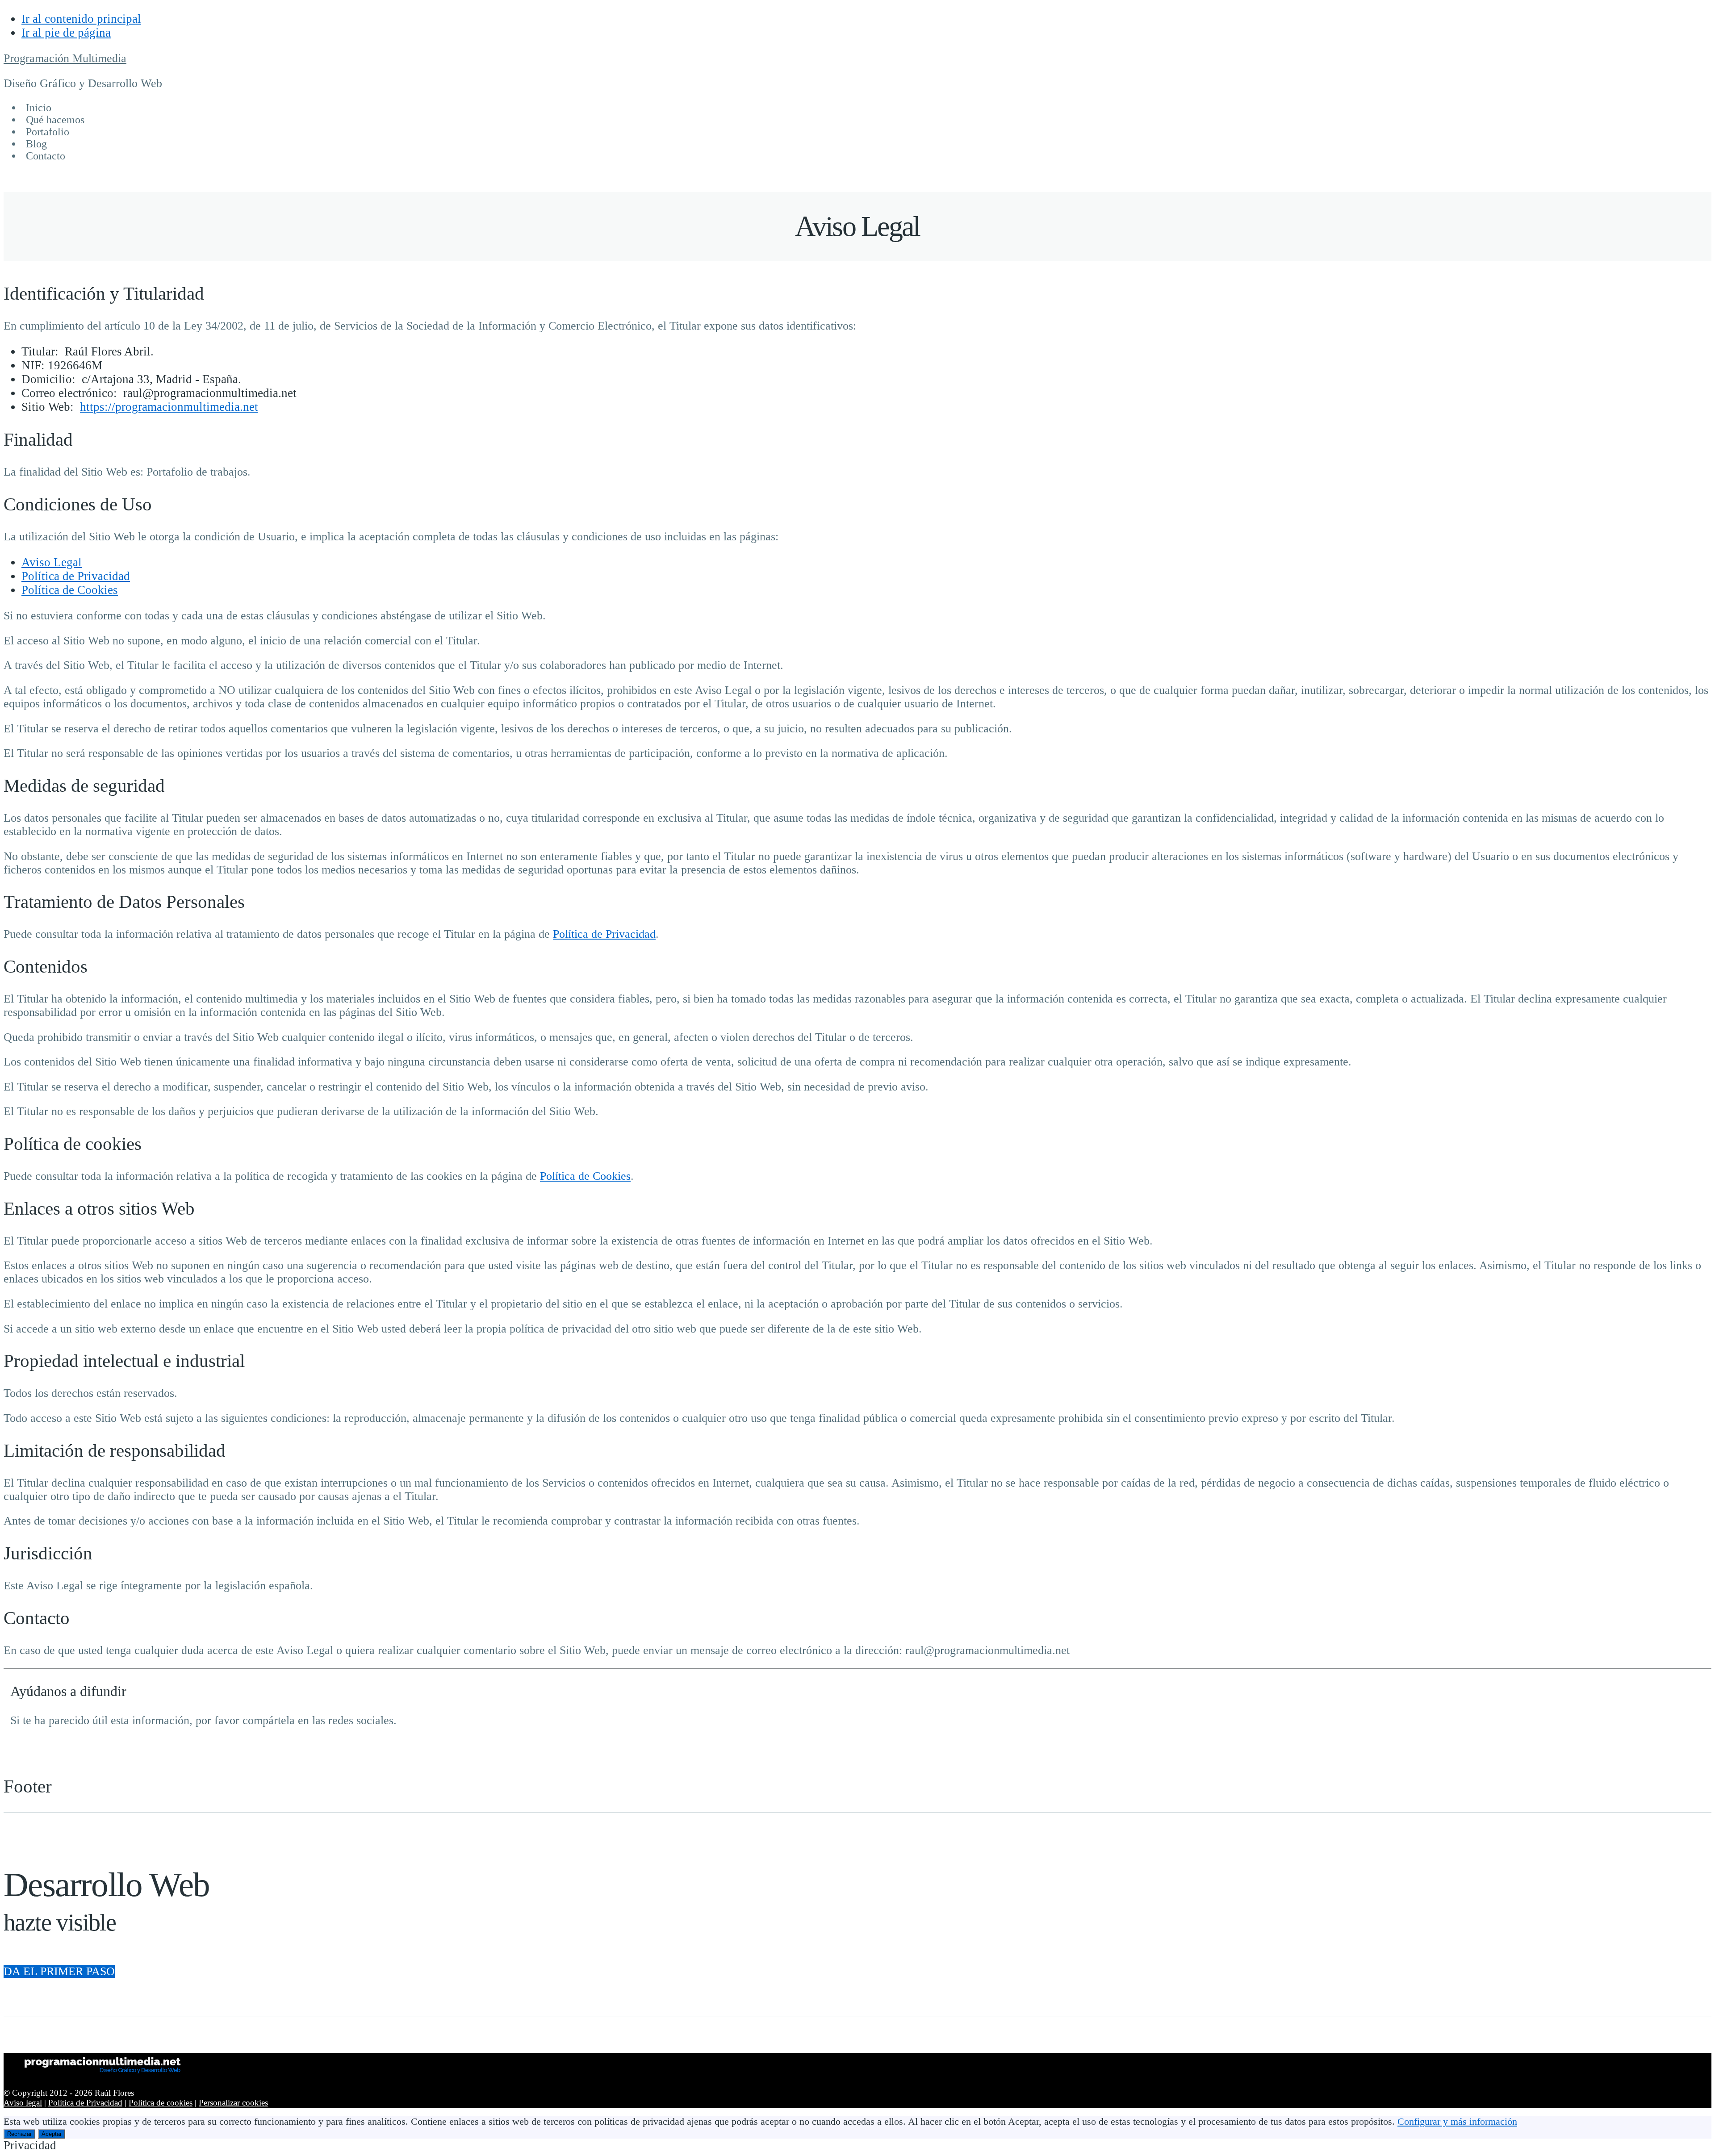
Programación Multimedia (65, 58)
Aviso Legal (52, 562)
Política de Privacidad (76, 576)
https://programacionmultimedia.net (169, 407)
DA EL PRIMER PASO (59, 1971)
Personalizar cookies (233, 2103)
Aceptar (52, 2134)
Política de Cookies (70, 590)
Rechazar (19, 2134)
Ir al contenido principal (81, 19)
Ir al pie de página (66, 33)
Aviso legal (23, 2103)
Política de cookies (161, 2103)
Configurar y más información (1457, 2122)
